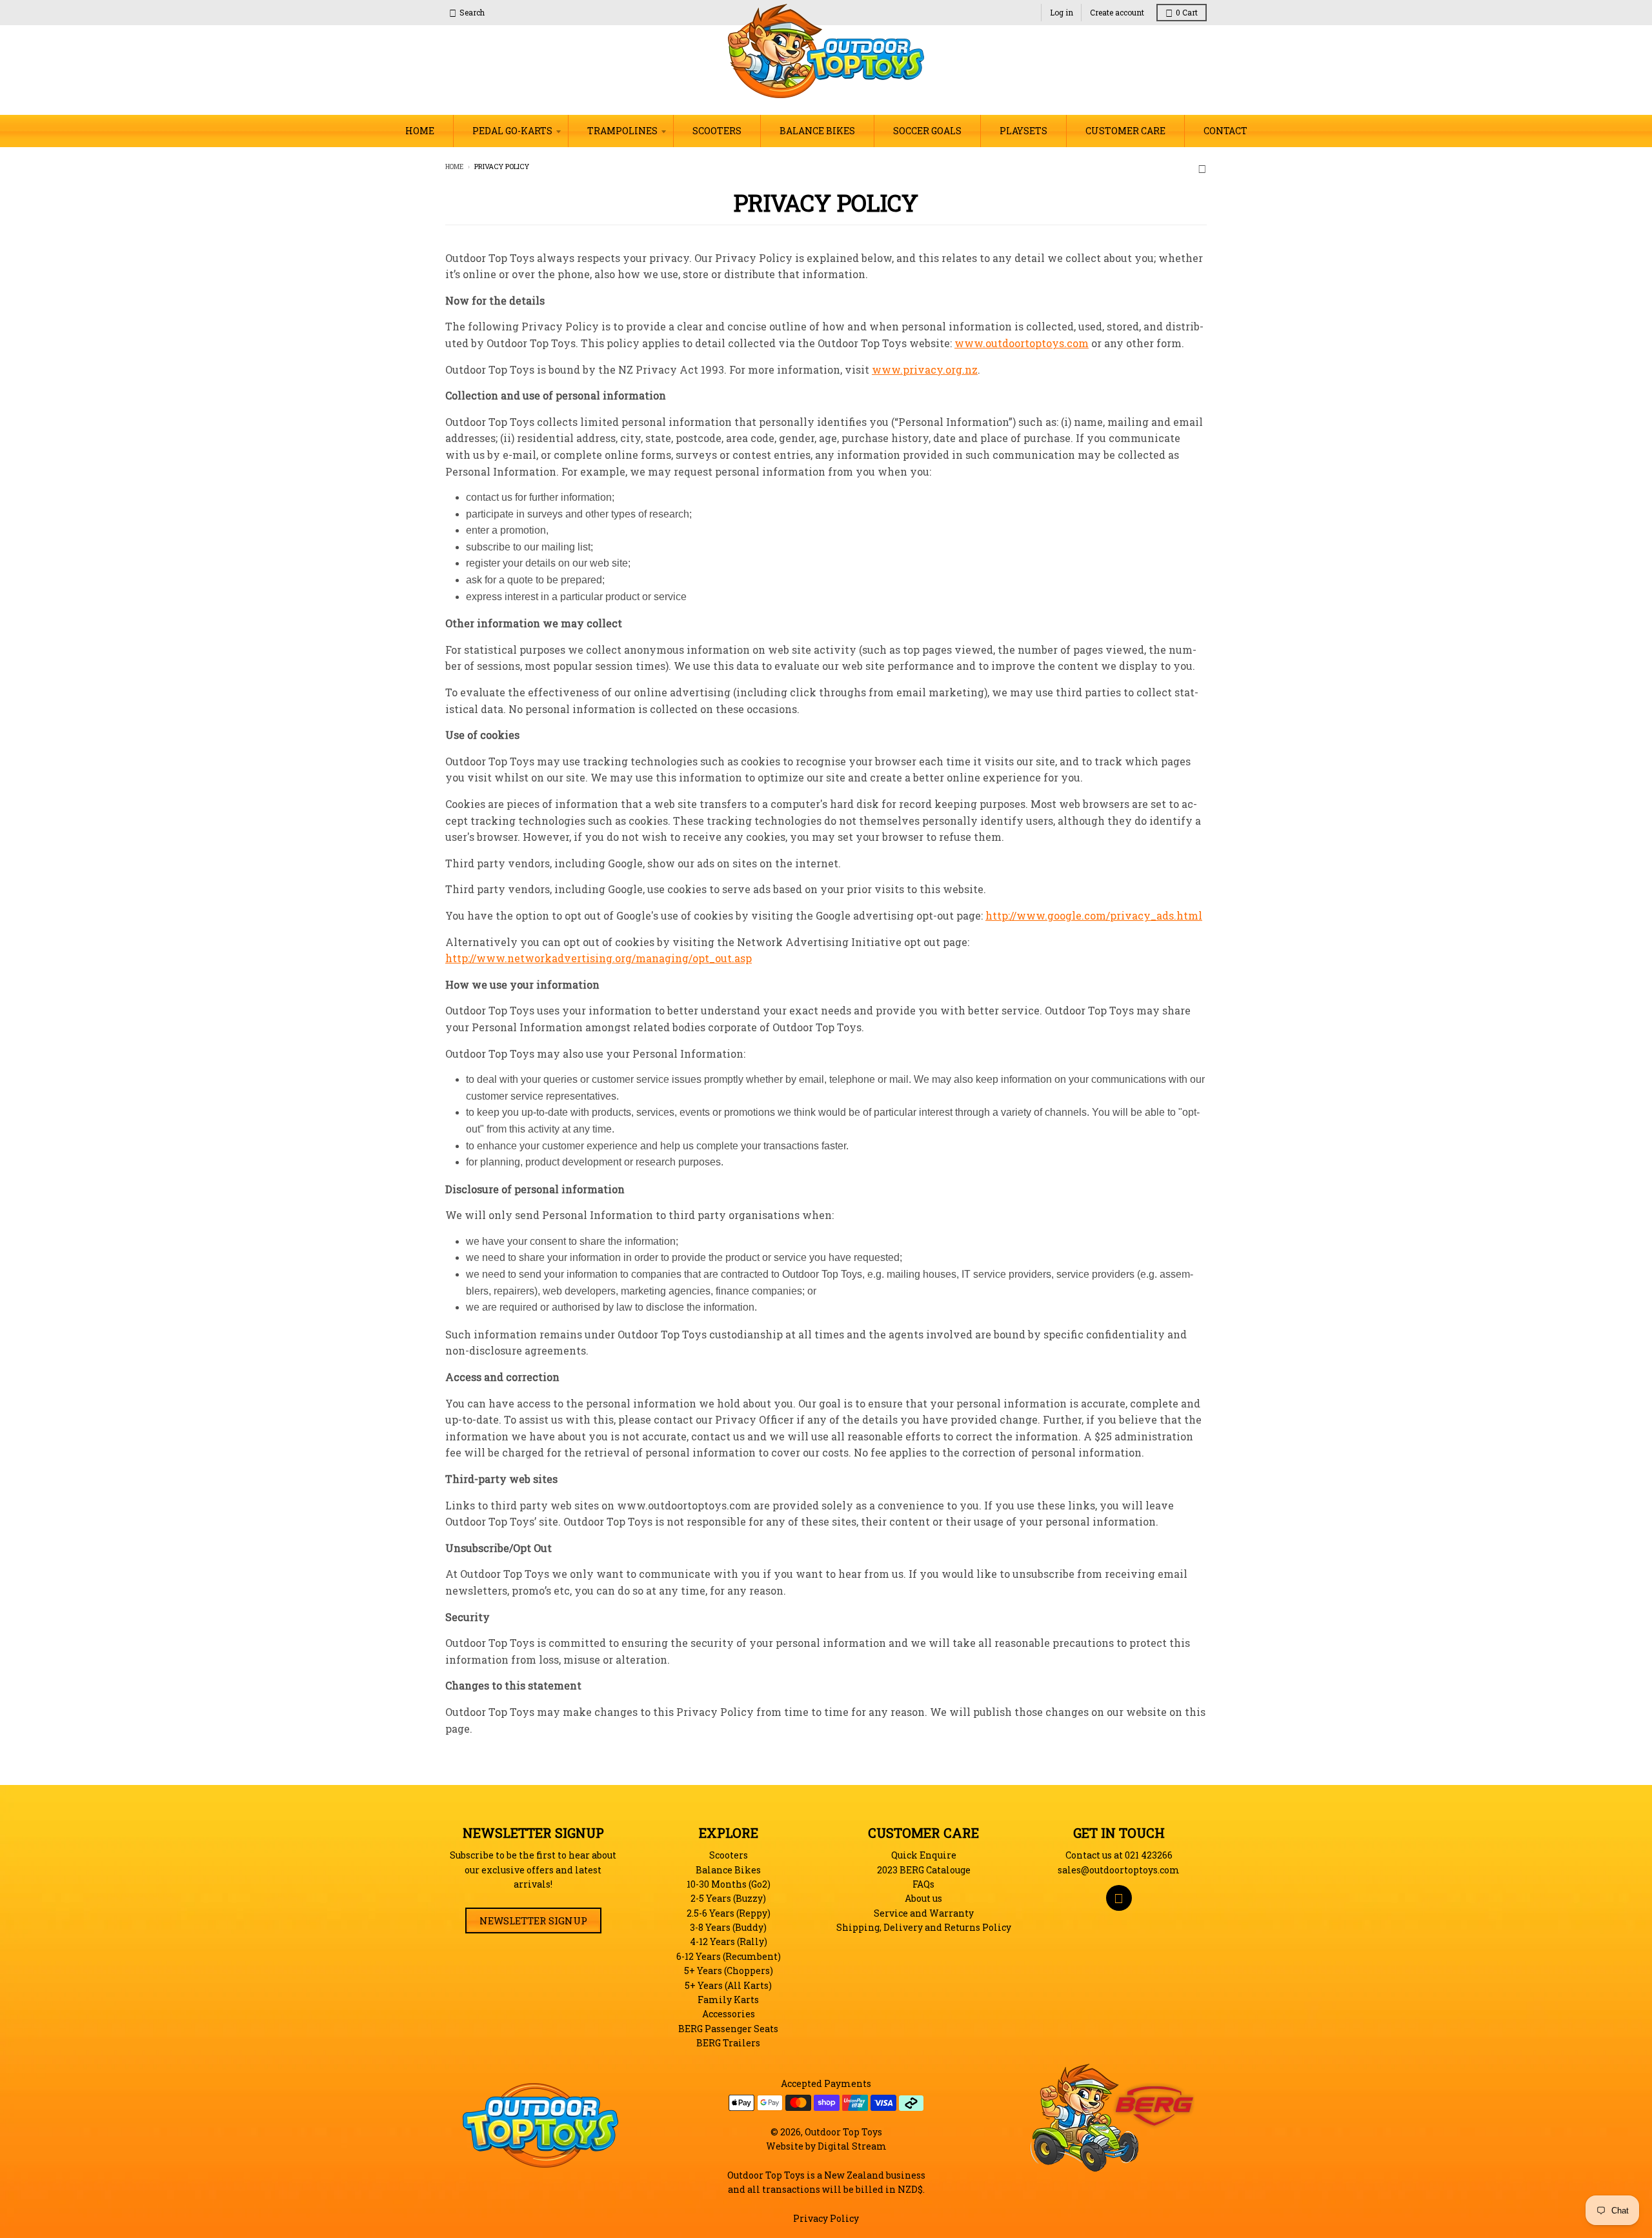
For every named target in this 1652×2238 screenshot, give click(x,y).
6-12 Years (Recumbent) (729, 1956)
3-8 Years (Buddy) (728, 1927)
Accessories (729, 2014)
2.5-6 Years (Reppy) (729, 1913)
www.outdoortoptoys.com (1022, 343)
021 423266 (1149, 1855)
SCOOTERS (717, 131)
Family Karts (728, 2000)
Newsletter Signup (533, 1920)
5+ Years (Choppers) (729, 1971)
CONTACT (1225, 131)
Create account (1117, 12)
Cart (1187, 12)
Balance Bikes (728, 1870)
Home (454, 167)
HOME (420, 131)
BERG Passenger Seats (728, 2029)
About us (923, 1898)
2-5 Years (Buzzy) (728, 1898)
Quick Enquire (924, 1855)
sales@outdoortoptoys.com (1119, 1870)
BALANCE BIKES (817, 131)
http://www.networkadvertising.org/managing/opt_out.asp (599, 958)
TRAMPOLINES (622, 131)
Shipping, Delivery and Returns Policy (924, 1927)
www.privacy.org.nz (925, 369)
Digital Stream (852, 2146)
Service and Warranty (924, 1913)
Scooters (729, 1855)
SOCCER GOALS (927, 131)
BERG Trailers (728, 2043)
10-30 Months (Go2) (729, 1884)
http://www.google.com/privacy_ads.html (1094, 915)
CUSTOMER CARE (1125, 131)
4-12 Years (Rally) (729, 1941)
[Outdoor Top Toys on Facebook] (1202, 167)
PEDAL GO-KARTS (512, 131)
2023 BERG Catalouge (924, 1870)
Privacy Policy (826, 2218)
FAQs (923, 1884)
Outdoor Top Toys (843, 2132)
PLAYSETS (1023, 131)
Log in (1062, 12)
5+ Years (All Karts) (728, 1985)
